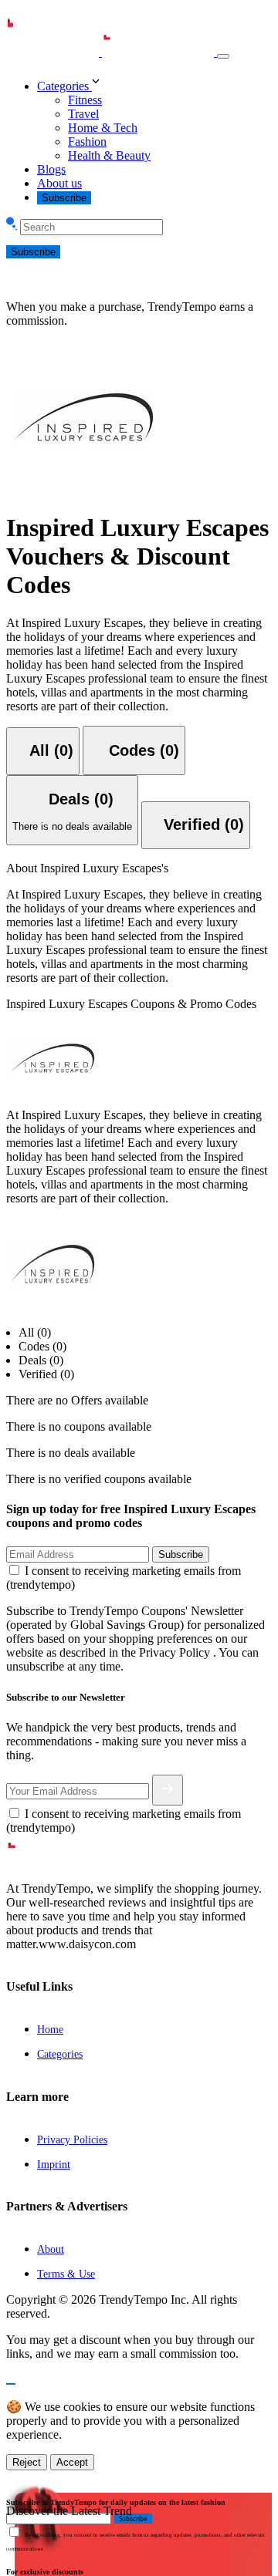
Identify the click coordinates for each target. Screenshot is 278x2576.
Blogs (51, 169)
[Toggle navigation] (223, 56)
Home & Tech (103, 128)
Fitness (85, 100)
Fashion (87, 142)
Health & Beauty (109, 155)
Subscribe (64, 198)
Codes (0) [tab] (42, 1346)
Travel (83, 114)
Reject (27, 2462)
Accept (72, 2462)
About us (59, 183)
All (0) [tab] (35, 1332)
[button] (154, 83)
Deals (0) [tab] (41, 1360)
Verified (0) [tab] (46, 1374)
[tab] (43, 751)
